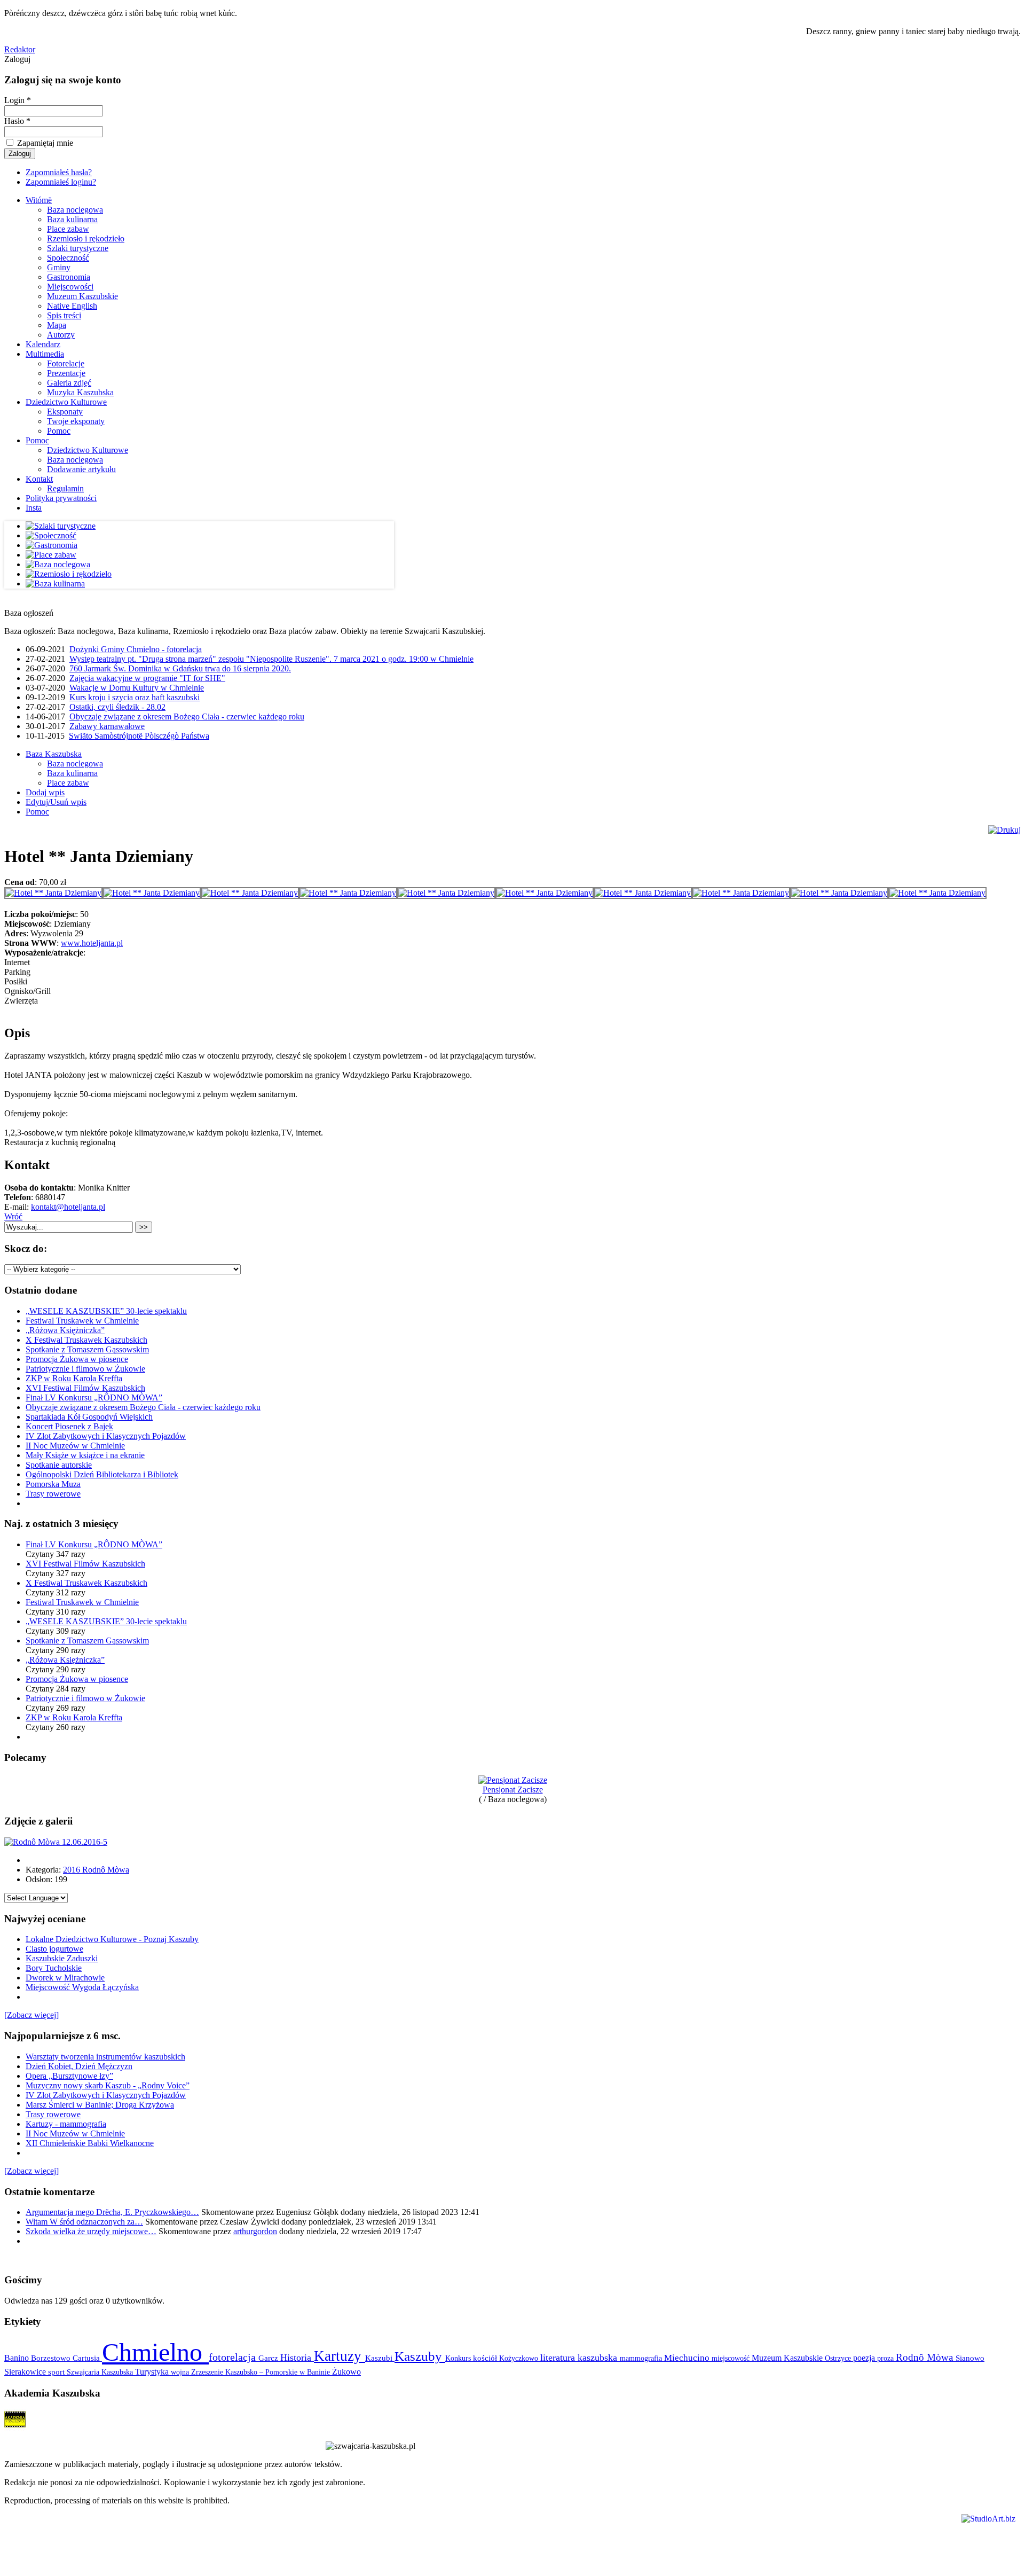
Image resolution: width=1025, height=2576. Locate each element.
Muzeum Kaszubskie (82, 296)
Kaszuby (420, 2356)
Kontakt (39, 479)
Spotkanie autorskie (59, 1465)
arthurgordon (255, 2231)
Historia (297, 2358)
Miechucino (688, 2358)
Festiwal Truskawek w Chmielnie (82, 1321)
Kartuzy (340, 2356)
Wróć (13, 1216)
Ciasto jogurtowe (54, 1949)
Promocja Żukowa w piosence (77, 1359)
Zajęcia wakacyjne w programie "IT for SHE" (147, 678)
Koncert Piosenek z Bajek (69, 1426)
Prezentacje (66, 373)
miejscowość (732, 2358)
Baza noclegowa (75, 210)
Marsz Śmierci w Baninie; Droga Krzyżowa (100, 2105)
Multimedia (45, 354)
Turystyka (153, 2372)
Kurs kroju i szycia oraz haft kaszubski (135, 697)
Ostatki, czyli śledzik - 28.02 (117, 707)
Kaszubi (380, 2358)
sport (57, 2372)
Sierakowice (26, 2372)
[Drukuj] (1004, 830)
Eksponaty (65, 412)
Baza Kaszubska (54, 754)
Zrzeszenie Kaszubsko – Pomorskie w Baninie (262, 2372)
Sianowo (970, 2358)
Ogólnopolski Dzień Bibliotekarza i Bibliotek (102, 1474)
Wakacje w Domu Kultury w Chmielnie (137, 688)
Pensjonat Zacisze (513, 1790)
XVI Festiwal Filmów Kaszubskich (85, 1388)
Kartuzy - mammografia (66, 2124)
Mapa (57, 325)
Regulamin (65, 488)
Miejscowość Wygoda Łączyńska (82, 1987)
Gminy (59, 267)
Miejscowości (70, 287)
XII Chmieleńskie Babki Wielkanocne (90, 2143)
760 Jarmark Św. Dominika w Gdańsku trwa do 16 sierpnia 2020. (180, 668)
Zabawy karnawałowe (107, 726)
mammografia (642, 2358)
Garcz (269, 2358)
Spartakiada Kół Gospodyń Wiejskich (89, 1417)
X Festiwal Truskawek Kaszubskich (86, 1340)
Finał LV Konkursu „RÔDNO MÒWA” (94, 1397)
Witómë (39, 200)
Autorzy (61, 335)
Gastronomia (69, 277)
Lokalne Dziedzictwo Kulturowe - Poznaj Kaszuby (112, 1939)
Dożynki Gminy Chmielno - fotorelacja (136, 649)
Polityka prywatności (61, 498)
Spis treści (64, 315)
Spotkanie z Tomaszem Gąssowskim (87, 1349)
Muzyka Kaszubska (80, 392)
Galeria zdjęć (69, 383)
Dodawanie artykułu (81, 469)
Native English (72, 306)
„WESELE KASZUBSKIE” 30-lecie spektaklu (106, 1311)
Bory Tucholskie (54, 1968)
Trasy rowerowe (53, 1494)
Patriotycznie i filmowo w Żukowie (85, 1369)
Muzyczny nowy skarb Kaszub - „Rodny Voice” (108, 2085)
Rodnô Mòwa (926, 2357)
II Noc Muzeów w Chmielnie (75, 1446)
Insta (34, 508)
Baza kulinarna (72, 219)
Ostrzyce (839, 2358)
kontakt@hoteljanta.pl (68, 1207)
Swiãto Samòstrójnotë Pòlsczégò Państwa (139, 736)
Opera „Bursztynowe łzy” (69, 2076)
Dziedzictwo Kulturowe (66, 402)
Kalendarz (43, 344)
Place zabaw (68, 229)
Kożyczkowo (520, 2358)
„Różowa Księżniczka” (65, 1330)
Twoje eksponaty (76, 421)
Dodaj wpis (45, 792)
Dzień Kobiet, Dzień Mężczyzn (79, 2066)
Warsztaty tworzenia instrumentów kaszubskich (105, 2057)
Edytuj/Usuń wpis (56, 802)
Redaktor (20, 49)
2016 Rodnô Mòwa (96, 1870)
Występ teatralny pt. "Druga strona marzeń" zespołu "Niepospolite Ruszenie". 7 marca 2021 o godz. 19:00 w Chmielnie (271, 659)
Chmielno (155, 2352)
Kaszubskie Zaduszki (62, 1958)
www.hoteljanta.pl (92, 943)
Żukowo (346, 2372)
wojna (181, 2372)
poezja (865, 2358)
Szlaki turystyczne (78, 248)
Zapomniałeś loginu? (61, 182)
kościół (486, 2358)
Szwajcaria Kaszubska (101, 2372)
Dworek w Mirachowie (65, 1978)
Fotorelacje (66, 363)
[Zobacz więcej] (31, 2015)
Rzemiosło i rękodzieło (86, 238)
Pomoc (59, 431)
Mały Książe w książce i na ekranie (85, 1455)
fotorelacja (234, 2357)
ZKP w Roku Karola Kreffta (74, 1378)
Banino (18, 2358)
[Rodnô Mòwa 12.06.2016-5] (56, 1842)
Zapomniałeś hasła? (59, 172)
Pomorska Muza (53, 1484)
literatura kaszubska (580, 2358)
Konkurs (459, 2358)
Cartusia (87, 2358)
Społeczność (68, 258)
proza (886, 2358)
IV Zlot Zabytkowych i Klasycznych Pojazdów (106, 1436)
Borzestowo (52, 2358)
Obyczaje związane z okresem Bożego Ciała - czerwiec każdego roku (187, 717)
